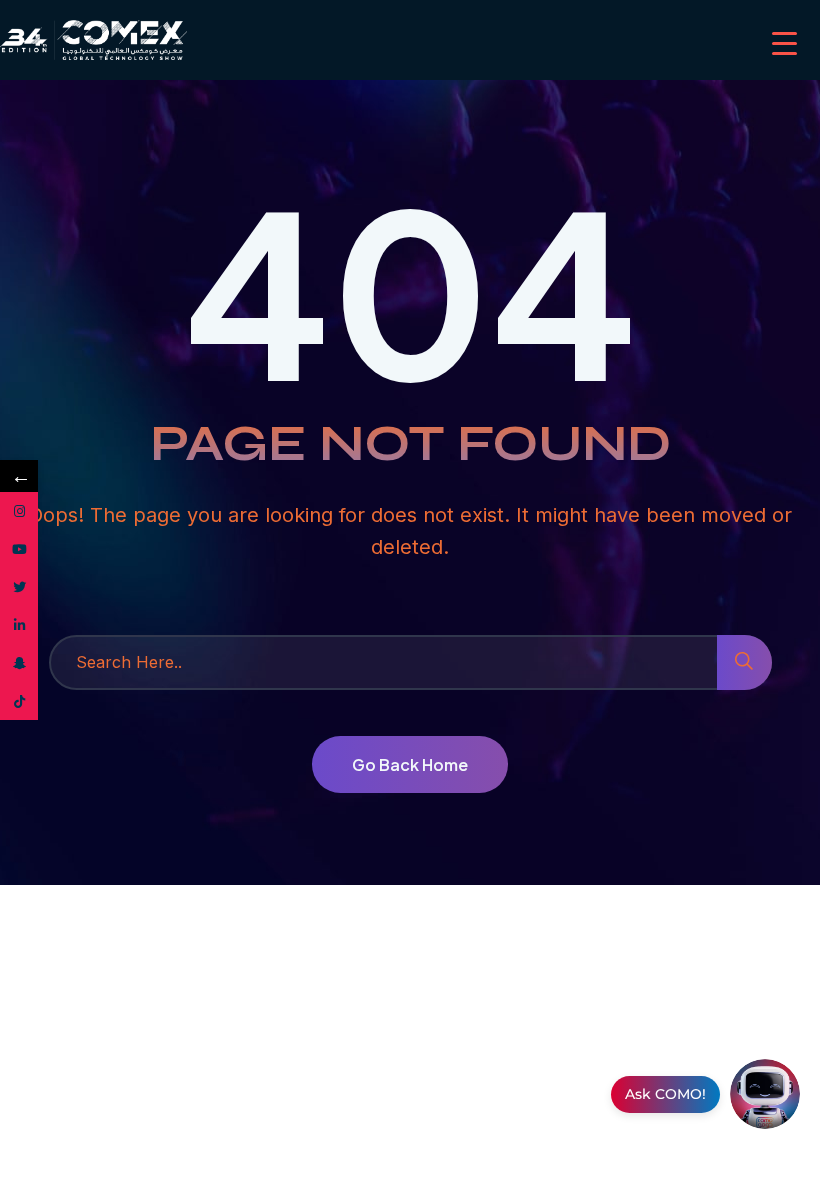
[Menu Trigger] (784, 42)
